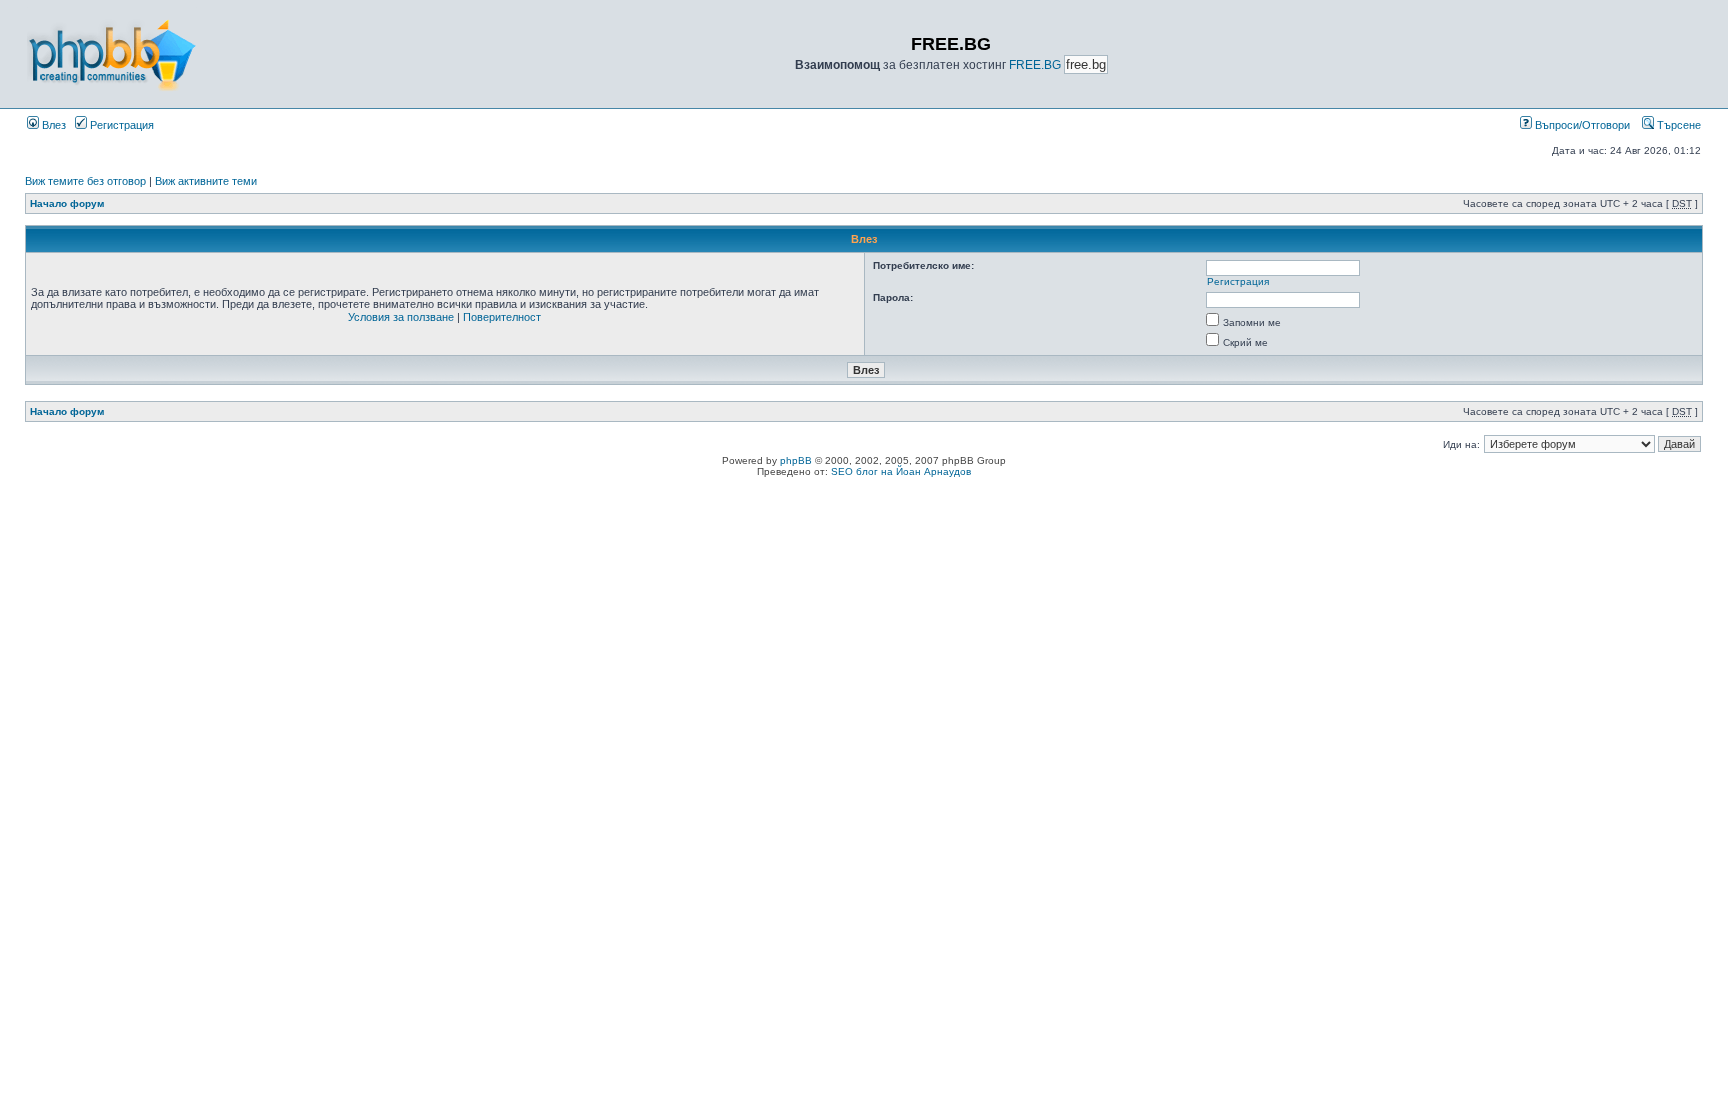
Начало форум (67, 203)
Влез (52, 125)
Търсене (1677, 125)
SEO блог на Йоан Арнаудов (901, 471)
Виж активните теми (206, 181)
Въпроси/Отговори (1581, 125)
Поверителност (502, 317)
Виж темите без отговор (85, 181)
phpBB (796, 460)
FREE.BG (1035, 65)
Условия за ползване (401, 317)
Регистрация (120, 125)
